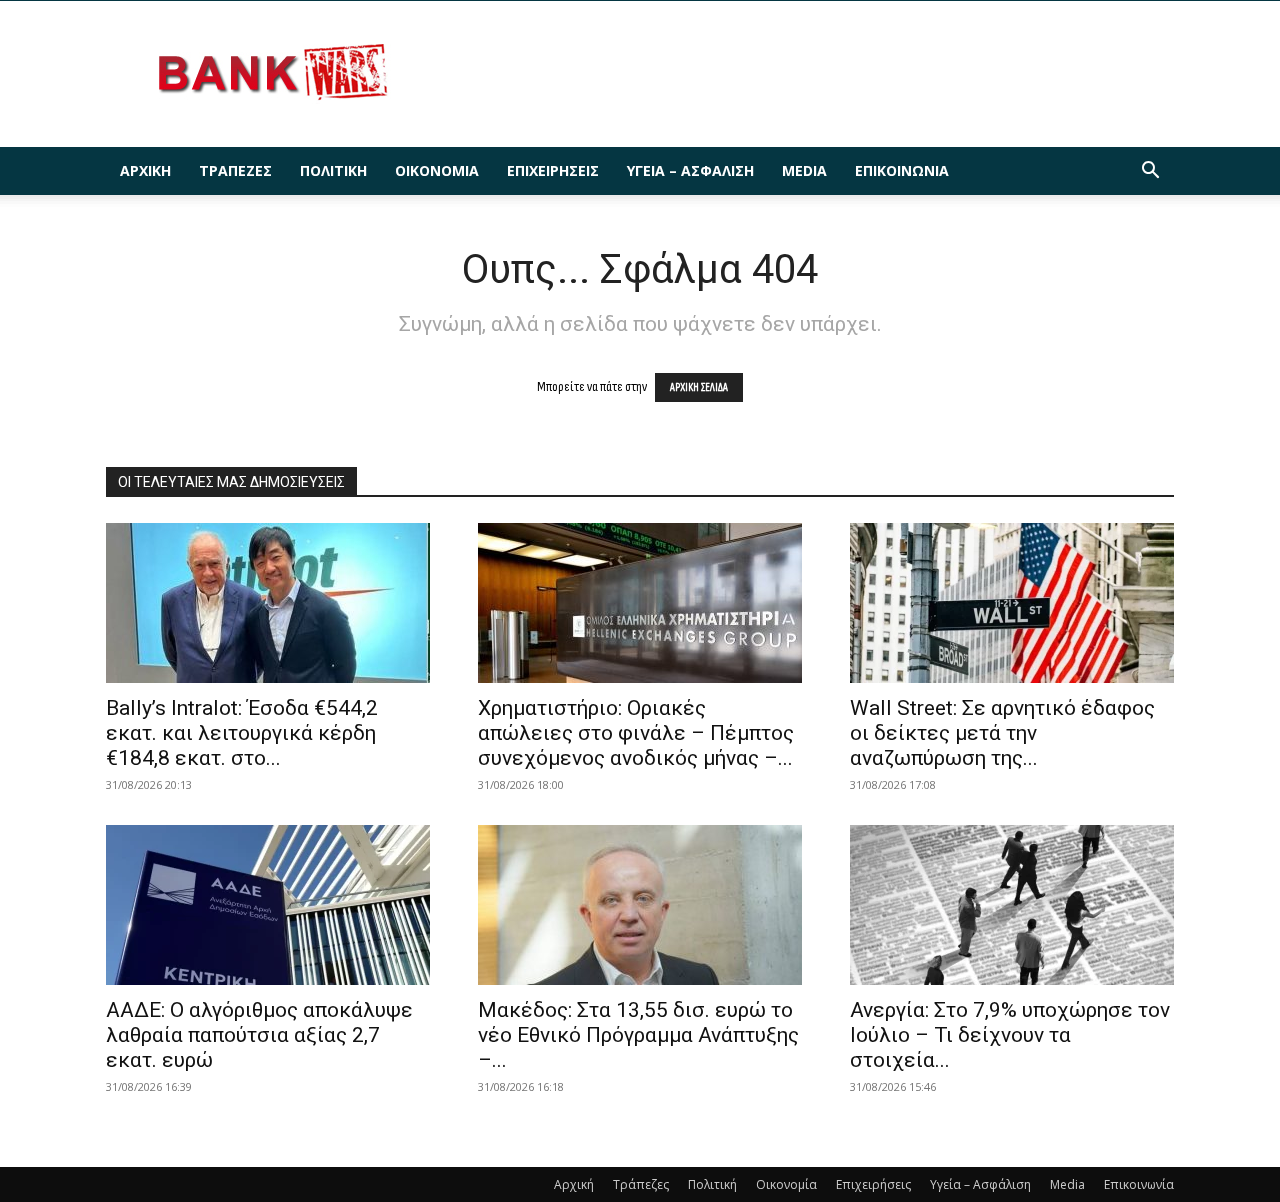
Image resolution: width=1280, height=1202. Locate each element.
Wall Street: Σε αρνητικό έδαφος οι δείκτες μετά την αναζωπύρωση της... (1002, 733)
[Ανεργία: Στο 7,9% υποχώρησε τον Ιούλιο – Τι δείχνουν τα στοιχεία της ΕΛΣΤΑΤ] (1012, 905)
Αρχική (145, 170)
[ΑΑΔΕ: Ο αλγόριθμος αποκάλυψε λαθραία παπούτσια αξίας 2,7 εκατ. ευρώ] (268, 905)
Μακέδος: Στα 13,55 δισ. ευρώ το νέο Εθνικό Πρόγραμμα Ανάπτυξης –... (638, 1035)
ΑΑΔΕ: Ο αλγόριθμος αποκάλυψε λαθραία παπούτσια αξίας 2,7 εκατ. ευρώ (259, 1035)
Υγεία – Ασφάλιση (690, 170)
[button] (1150, 172)
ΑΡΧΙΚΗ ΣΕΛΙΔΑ (699, 387)
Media (804, 170)
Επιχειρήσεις (553, 170)
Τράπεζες (235, 170)
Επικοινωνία (902, 170)
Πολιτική (333, 170)
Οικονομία (437, 170)
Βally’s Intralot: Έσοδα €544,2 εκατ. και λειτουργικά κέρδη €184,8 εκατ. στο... (242, 733)
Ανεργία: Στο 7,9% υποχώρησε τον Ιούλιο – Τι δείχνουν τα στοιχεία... (1010, 1035)
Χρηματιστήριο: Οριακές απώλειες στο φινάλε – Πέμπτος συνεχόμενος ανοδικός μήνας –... (636, 733)
